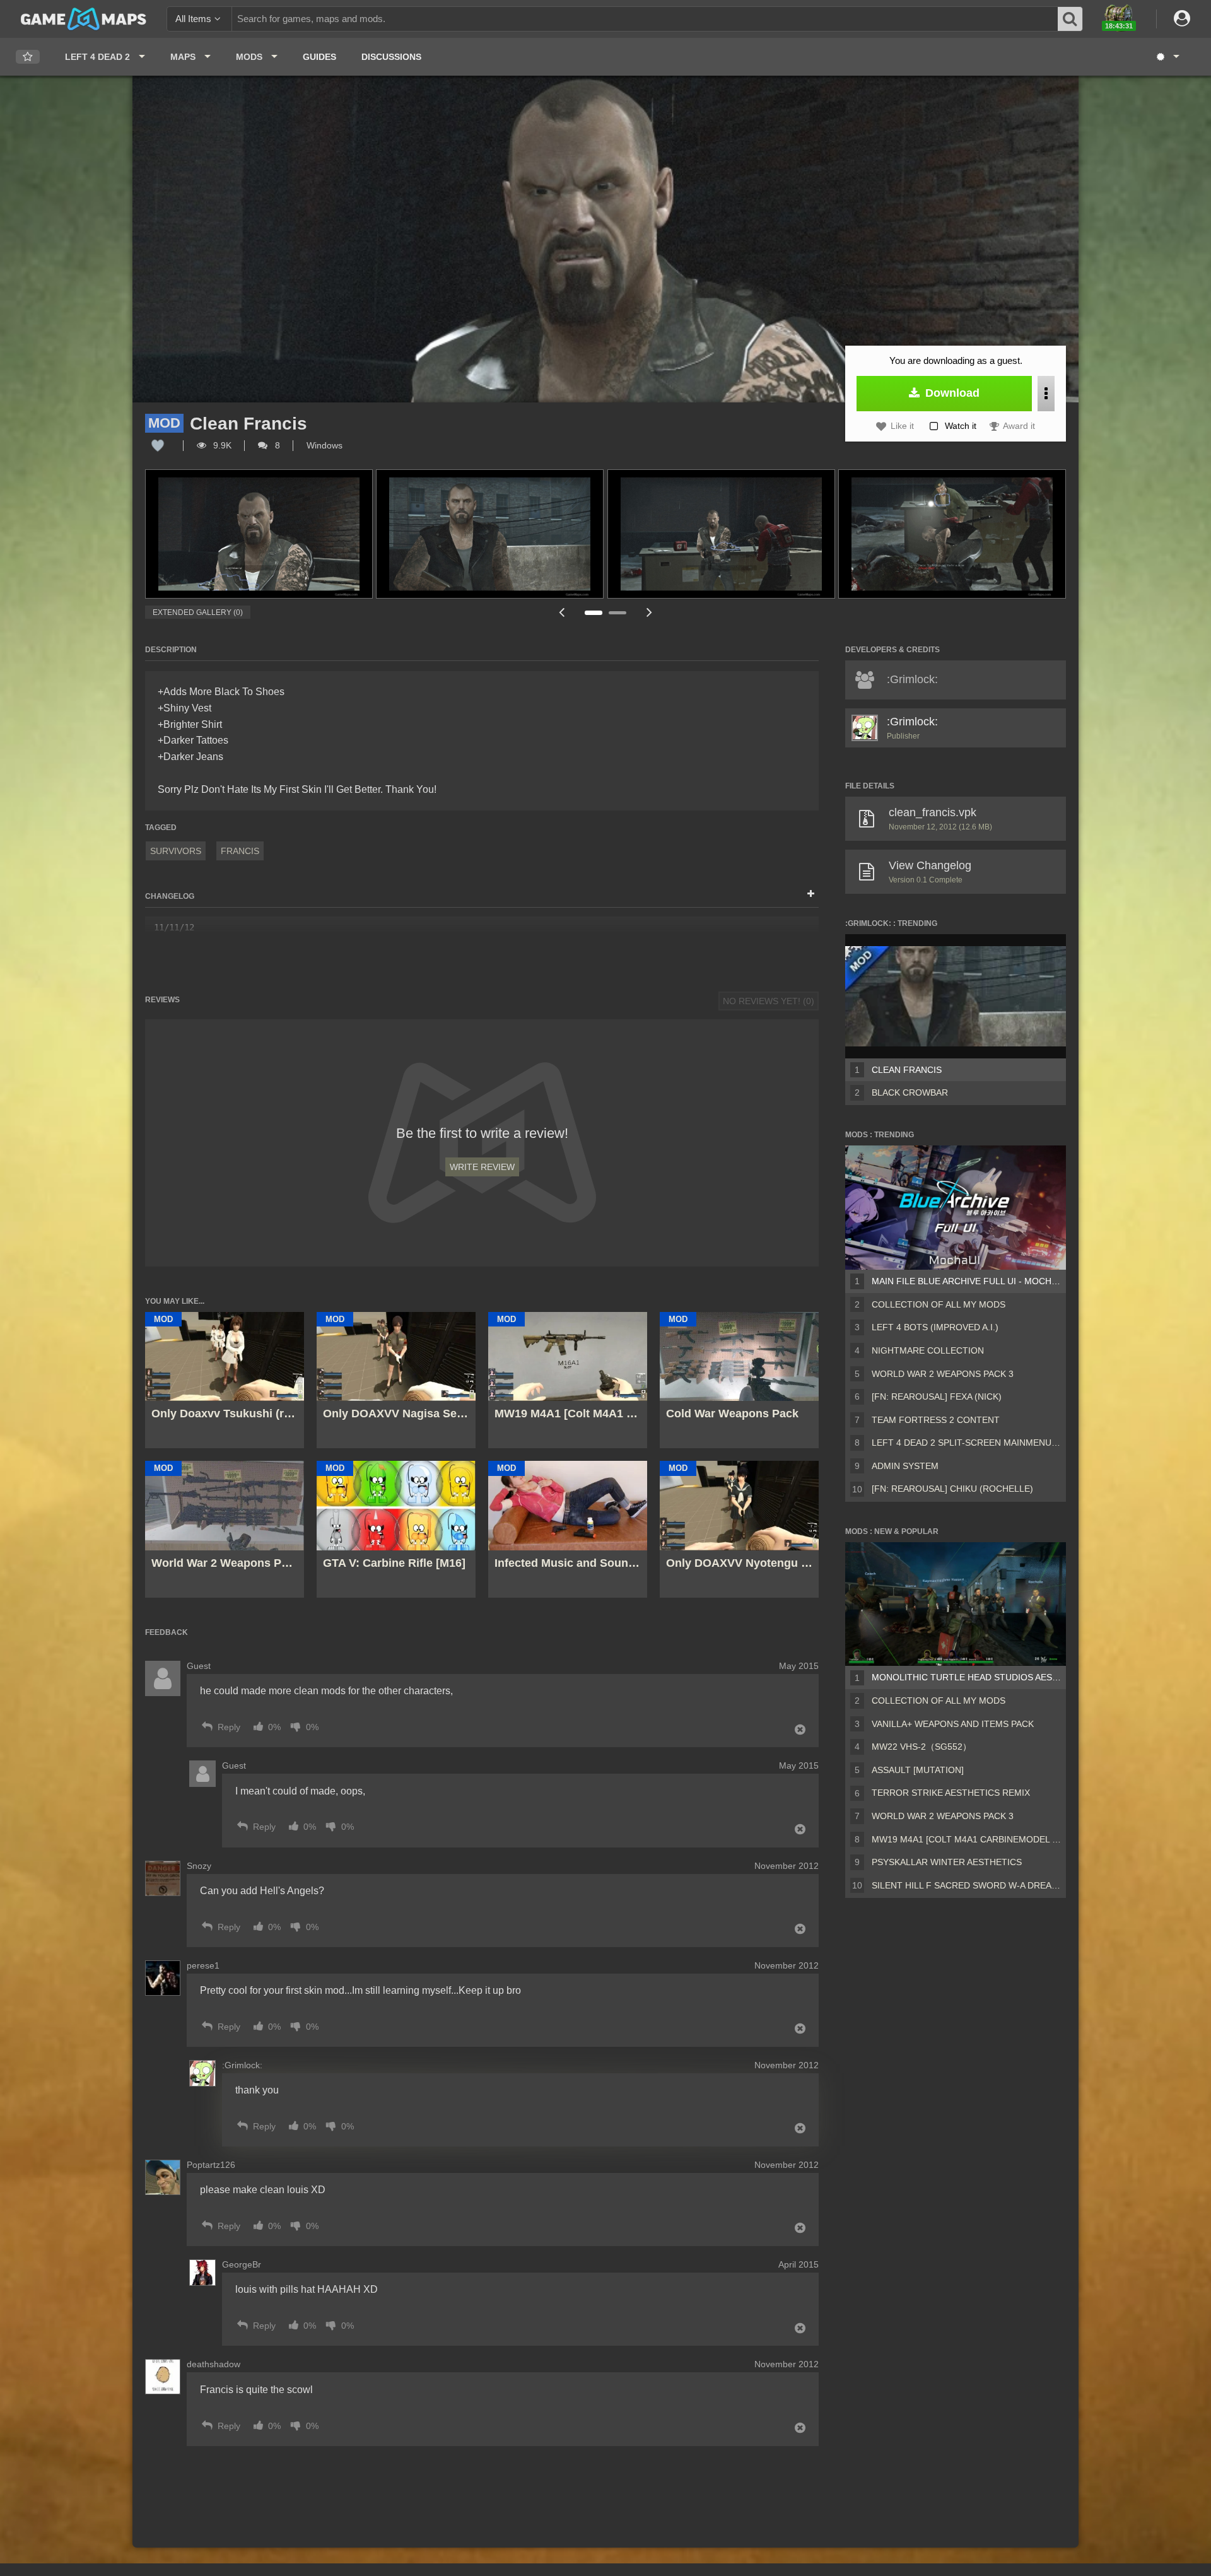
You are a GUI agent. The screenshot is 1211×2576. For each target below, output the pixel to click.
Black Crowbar (910, 1092)
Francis (240, 851)
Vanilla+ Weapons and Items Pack (953, 1724)
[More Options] (1046, 394)
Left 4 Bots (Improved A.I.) (935, 1327)
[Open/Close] (811, 894)
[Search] (1070, 19)
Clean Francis (907, 1070)
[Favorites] (28, 57)
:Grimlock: (912, 722)
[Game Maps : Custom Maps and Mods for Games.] (84, 18)
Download (951, 393)
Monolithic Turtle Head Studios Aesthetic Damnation (966, 1677)
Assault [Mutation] (918, 1770)
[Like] (158, 445)
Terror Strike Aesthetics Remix (951, 1793)
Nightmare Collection (928, 1350)
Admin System (905, 1466)
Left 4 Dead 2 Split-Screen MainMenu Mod (966, 1443)
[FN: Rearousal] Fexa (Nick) (937, 1396)
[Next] (650, 612)
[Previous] (561, 612)
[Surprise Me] (1167, 57)
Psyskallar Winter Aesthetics (947, 1862)
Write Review (482, 1167)
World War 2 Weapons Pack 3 (943, 1374)
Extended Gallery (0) (198, 612)
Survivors (176, 851)
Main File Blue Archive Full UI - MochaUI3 (966, 1281)
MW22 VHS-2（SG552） (921, 1747)
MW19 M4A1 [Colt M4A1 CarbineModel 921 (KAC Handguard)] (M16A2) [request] (966, 1839)
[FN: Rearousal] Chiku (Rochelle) (952, 1489)
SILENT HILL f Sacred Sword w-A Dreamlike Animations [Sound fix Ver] (966, 1885)
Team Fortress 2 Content (936, 1420)
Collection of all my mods (939, 1304)
